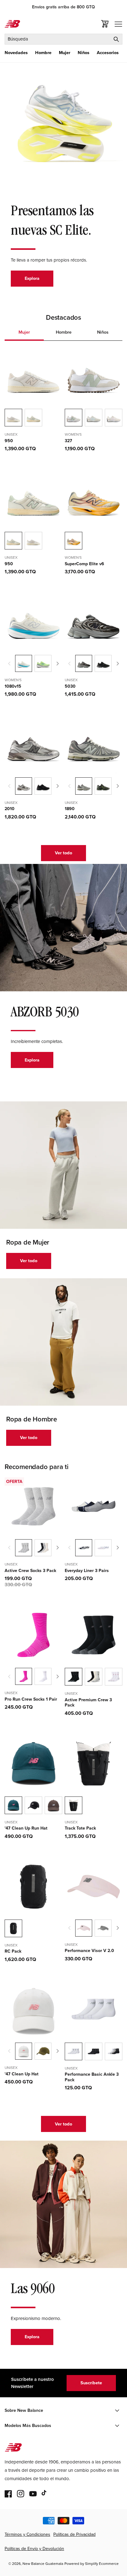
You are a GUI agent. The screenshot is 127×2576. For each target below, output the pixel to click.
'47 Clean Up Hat (22, 2074)
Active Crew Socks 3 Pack (30, 1571)
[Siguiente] (58, 664)
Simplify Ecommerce (102, 2564)
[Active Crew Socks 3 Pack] (43, 1548)
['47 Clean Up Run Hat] (33, 1805)
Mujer (65, 53)
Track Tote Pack (80, 1828)
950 (9, 441)
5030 (70, 686)
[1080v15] (43, 663)
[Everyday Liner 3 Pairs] (103, 1548)
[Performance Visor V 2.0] (103, 1928)
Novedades (16, 53)
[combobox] (63, 39)
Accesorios (108, 53)
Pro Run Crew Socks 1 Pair (31, 1699)
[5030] (103, 663)
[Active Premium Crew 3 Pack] (94, 1677)
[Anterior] (9, 664)
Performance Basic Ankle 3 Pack (92, 2077)
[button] (16, 53)
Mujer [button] (24, 332)
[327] (94, 418)
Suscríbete (91, 2383)
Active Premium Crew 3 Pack (88, 1703)
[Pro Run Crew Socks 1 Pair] (43, 1676)
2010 (10, 809)
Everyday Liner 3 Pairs (87, 1571)
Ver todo (63, 853)
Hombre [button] (64, 332)
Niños (84, 53)
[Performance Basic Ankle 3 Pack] (94, 2051)
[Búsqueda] (116, 39)
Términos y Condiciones (27, 2534)
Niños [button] (103, 332)
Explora (32, 278)
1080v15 (13, 686)
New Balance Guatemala (43, 2564)
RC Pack (13, 1951)
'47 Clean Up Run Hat (26, 1828)
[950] (33, 418)
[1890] (103, 786)
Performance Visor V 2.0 (89, 1951)
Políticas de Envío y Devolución (34, 2549)
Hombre (43, 53)
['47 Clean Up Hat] (43, 2051)
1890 (70, 809)
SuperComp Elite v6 (84, 564)
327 (68, 441)
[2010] (43, 786)
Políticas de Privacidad (74, 2534)
